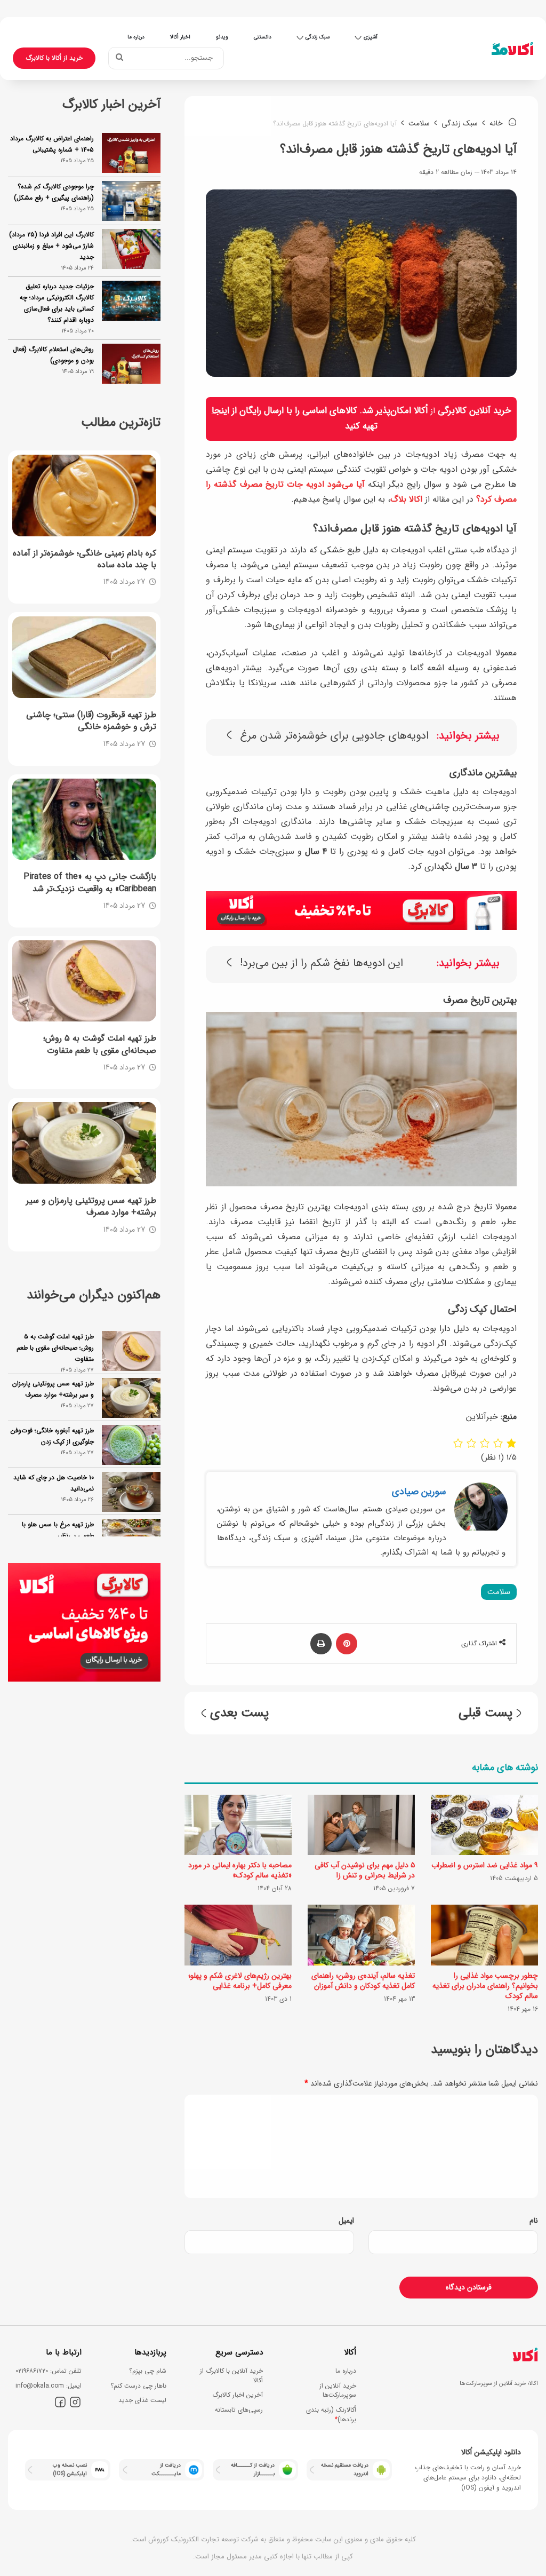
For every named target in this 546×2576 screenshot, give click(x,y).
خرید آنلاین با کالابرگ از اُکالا (231, 2376)
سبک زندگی (318, 37)
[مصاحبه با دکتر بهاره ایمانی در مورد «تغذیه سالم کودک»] (238, 1825)
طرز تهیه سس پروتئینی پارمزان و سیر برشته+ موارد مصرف (53, 1389)
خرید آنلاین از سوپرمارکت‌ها (338, 2391)
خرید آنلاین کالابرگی (475, 411)
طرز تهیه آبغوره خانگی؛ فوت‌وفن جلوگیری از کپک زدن (52, 1436)
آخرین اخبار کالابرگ (238, 2395)
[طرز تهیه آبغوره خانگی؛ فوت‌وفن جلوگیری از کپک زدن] (131, 1445)
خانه (497, 123)
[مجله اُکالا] (512, 49)
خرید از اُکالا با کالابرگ (54, 58)
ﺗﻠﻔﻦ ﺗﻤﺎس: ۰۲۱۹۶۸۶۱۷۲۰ (49, 2371)
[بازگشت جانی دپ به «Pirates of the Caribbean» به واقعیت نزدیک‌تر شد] (84, 819)
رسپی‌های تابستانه (239, 2410)
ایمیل (346, 2221)
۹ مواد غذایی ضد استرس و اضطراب (485, 1865)
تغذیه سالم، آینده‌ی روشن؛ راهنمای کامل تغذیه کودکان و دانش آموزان (363, 1981)
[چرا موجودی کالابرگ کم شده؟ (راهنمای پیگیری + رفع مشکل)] (131, 201)
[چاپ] (321, 1644)
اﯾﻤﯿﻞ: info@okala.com (49, 2386)
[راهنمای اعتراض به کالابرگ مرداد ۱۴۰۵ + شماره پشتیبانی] (131, 153)
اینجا (220, 411)
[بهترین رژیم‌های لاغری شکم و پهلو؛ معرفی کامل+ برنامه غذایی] (238, 1935)
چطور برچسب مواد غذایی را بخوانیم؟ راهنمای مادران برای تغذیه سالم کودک (485, 1986)
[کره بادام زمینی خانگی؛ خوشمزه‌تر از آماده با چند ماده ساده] (84, 495)
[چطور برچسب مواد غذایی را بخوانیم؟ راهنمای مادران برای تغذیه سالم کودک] (484, 1935)
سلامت (419, 123)
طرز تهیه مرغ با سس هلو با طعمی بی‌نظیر (58, 1530)
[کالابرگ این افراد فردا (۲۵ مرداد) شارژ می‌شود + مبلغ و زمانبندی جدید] (131, 249)
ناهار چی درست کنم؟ (138, 2386)
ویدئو (222, 37)
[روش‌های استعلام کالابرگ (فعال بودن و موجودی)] (131, 364)
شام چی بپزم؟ (148, 2371)
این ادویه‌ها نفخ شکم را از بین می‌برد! (322, 964)
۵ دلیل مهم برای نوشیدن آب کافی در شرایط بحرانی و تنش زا (365, 1870)
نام (534, 2221)
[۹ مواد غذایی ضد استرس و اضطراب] (484, 1825)
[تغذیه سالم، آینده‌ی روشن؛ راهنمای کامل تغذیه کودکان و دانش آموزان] (361, 1935)
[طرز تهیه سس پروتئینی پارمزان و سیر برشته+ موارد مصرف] (84, 1143)
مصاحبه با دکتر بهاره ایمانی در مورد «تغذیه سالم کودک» (240, 1870)
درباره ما (136, 37)
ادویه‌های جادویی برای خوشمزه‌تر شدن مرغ (334, 736)
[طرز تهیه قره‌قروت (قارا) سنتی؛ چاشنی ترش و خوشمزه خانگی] (84, 657)
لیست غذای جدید (142, 2400)
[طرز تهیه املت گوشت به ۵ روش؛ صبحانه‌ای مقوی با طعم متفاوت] (84, 981)
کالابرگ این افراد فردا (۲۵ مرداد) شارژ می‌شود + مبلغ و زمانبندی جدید (51, 246)
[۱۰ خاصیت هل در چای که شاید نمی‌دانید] (131, 1492)
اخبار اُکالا (180, 37)
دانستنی (263, 37)
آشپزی (371, 37)
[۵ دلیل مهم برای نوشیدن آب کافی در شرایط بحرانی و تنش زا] (361, 1825)
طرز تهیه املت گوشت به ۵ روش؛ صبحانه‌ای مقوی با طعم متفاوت (55, 1348)
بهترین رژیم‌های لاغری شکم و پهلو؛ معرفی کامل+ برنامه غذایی (240, 1981)
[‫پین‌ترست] (347, 1644)
